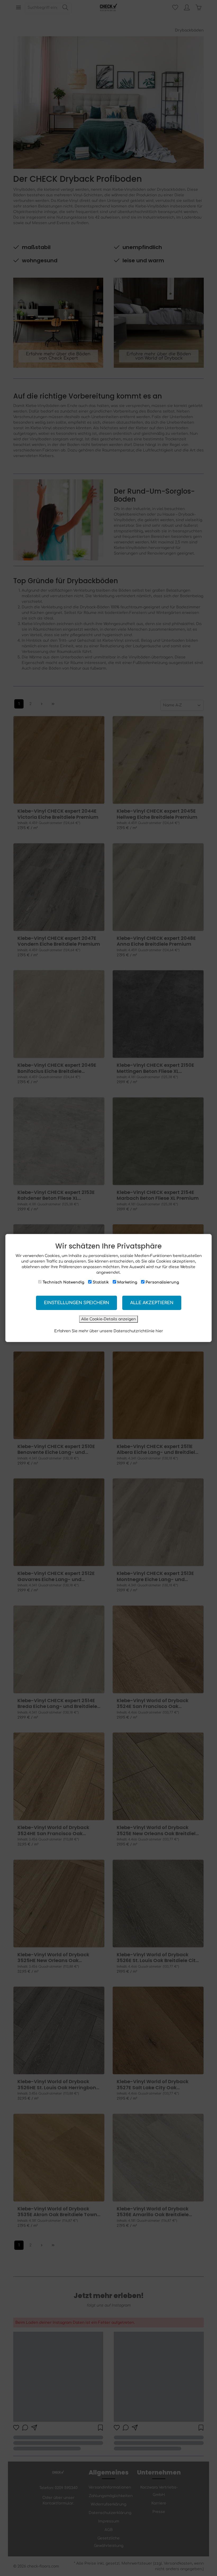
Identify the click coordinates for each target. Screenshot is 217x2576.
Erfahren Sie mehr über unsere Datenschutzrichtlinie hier (109, 1331)
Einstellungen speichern (76, 1303)
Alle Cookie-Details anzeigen (108, 1319)
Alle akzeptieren (152, 1303)
